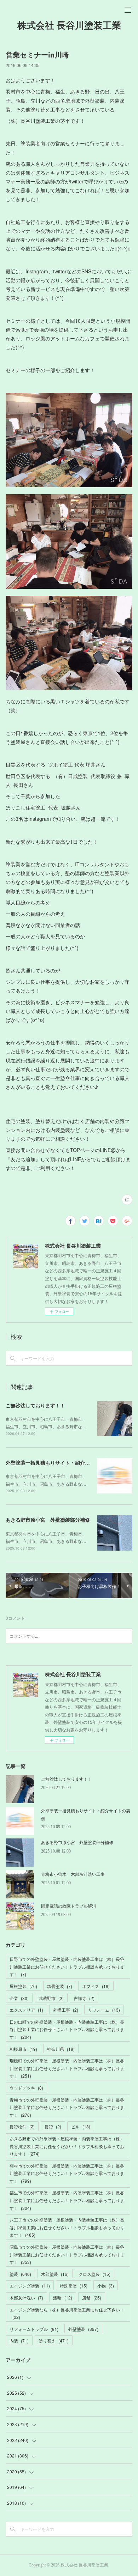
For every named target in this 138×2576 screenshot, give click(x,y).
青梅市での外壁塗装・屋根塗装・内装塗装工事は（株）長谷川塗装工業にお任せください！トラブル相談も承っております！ (67, 2107)
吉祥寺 (84, 1998)
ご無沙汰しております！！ (35, 1405)
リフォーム (104, 2010)
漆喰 (63, 2298)
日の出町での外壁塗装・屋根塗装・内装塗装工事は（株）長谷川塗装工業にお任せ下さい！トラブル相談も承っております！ (67, 2029)
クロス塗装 (94, 2274)
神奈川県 (61, 2049)
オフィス (96, 1986)
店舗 (92, 2298)
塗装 (20, 2274)
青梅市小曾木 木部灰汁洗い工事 (73, 1874)
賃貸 (53, 2126)
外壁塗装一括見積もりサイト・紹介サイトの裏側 (60, 1462)
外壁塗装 (83, 2329)
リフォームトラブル (34, 2329)
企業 (19, 1998)
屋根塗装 (23, 1986)
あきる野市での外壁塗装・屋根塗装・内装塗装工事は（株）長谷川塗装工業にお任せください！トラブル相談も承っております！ (67, 2146)
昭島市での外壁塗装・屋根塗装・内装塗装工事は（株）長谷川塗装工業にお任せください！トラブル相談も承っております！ (67, 2254)
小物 (106, 2286)
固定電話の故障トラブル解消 (69, 1906)
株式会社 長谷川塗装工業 (69, 26)
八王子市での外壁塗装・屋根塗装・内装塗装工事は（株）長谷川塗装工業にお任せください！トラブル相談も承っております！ (67, 2227)
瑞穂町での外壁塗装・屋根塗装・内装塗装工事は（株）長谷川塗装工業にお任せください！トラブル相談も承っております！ (67, 2068)
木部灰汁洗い (26, 2298)
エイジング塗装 (30, 2286)
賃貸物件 (22, 2126)
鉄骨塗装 (60, 1986)
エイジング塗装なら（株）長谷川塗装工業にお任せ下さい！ (67, 2313)
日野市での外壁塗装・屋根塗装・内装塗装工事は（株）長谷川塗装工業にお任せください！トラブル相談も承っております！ (67, 1966)
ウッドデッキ (26, 2088)
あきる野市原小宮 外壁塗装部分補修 (48, 1520)
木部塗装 (55, 2274)
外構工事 (66, 2010)
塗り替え (54, 2341)
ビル (81, 2126)
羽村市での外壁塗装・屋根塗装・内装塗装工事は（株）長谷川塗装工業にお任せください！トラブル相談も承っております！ (67, 2173)
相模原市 (23, 2049)
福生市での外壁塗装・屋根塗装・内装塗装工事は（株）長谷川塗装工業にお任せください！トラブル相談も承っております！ (67, 2200)
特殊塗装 (74, 2286)
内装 (19, 2341)
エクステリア (26, 2010)
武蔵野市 (51, 1998)
